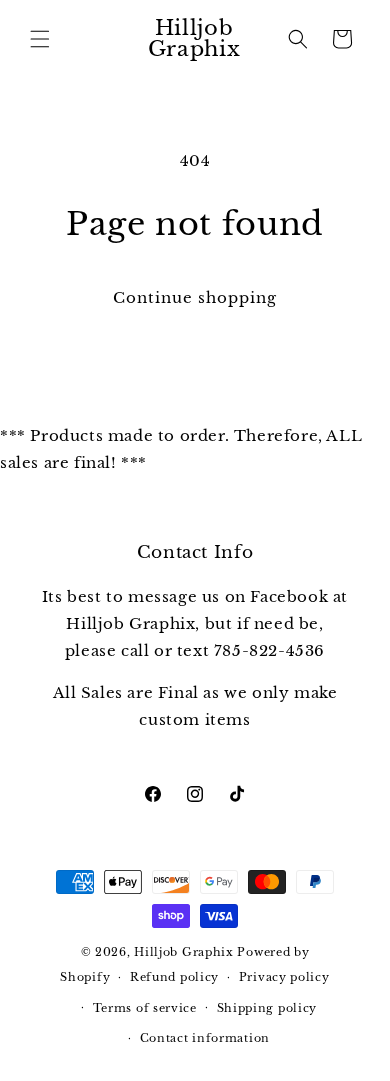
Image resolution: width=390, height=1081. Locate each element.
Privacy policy (284, 977)
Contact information (205, 1038)
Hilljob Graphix (184, 952)
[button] (40, 39)
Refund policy (174, 977)
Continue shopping (195, 297)
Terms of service (145, 1008)
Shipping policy (267, 1008)
